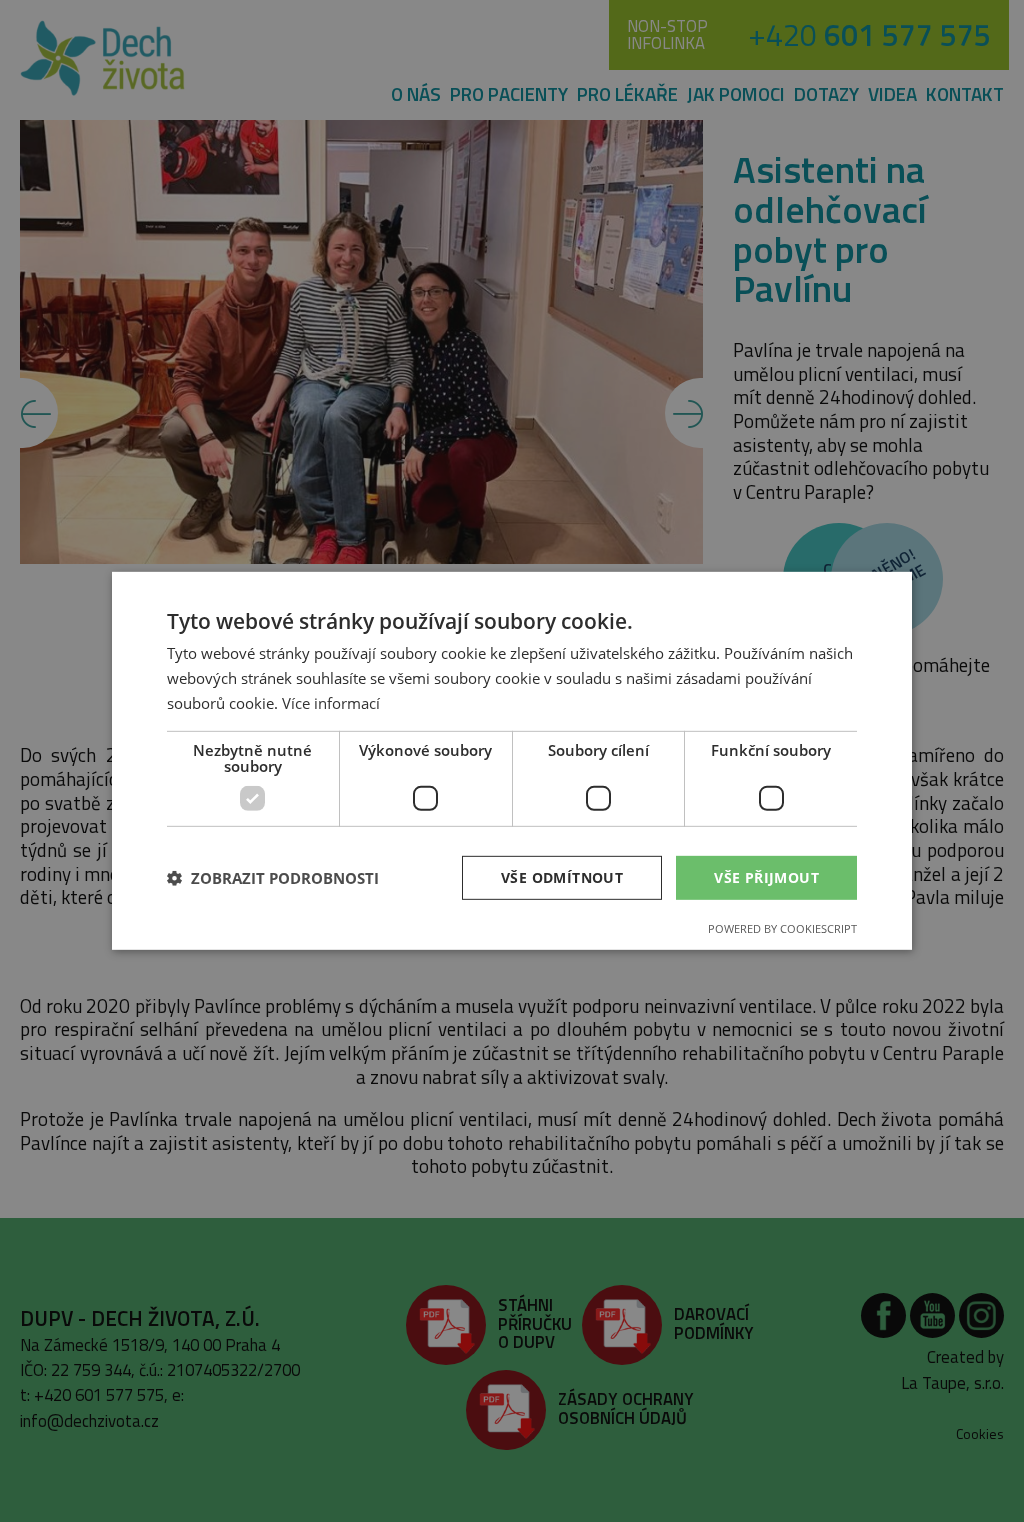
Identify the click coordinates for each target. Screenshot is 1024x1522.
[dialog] (512, 761)
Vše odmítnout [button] (562, 876)
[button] (273, 878)
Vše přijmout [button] (766, 876)
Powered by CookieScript (782, 928)
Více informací (331, 703)
